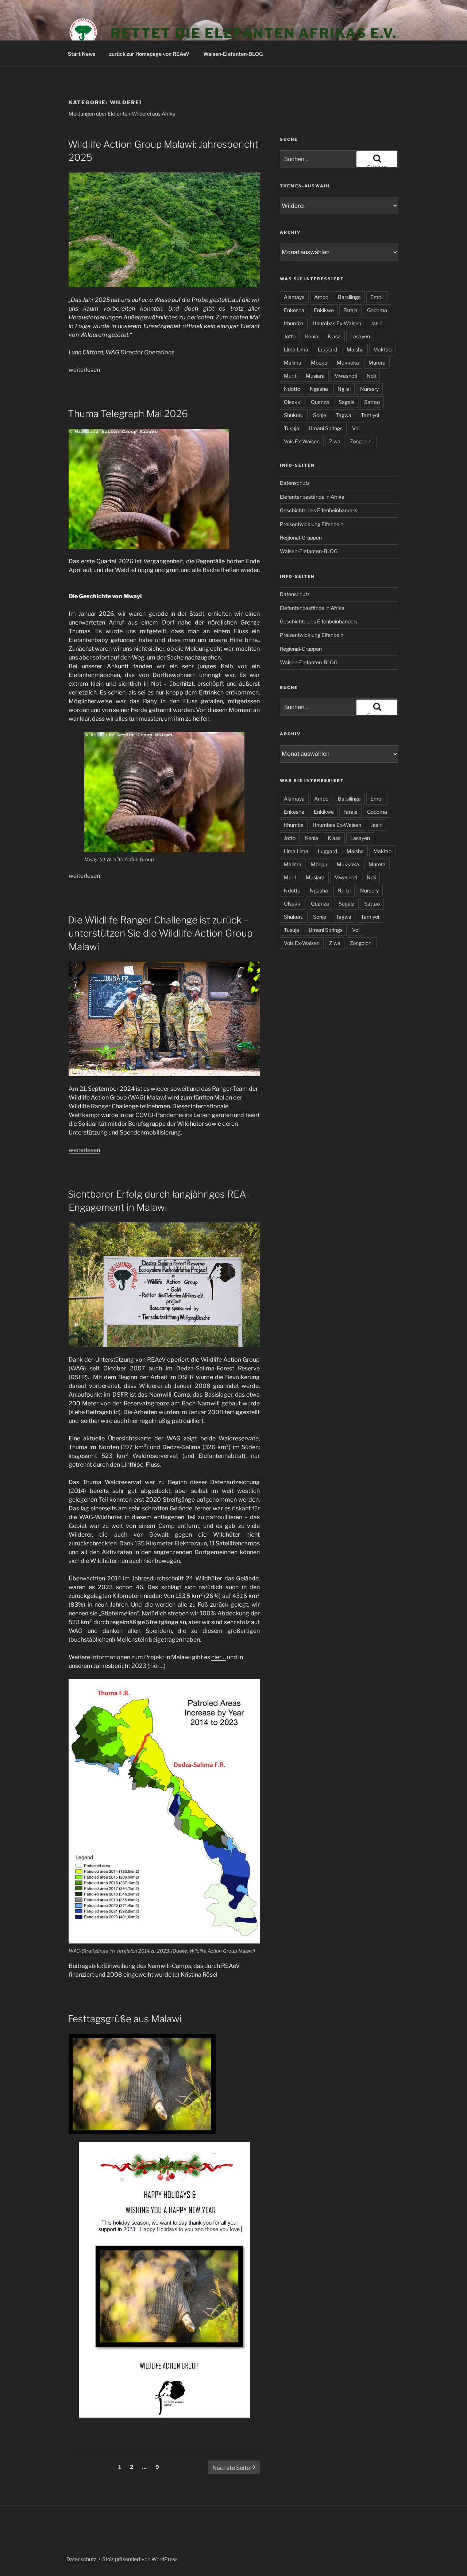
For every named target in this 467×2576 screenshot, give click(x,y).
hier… (219, 1657)
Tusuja (292, 428)
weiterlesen (84, 370)
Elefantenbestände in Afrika (312, 497)
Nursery (369, 389)
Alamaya (294, 297)
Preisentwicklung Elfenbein (312, 524)
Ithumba (294, 323)
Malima (293, 363)
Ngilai (344, 389)
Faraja (350, 310)
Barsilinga (349, 297)
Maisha (355, 349)
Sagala (347, 402)
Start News (82, 54)
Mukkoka (348, 363)
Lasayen (360, 336)
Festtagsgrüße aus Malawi (125, 2019)
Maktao (382, 349)
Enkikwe (324, 310)
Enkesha (294, 310)
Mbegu (319, 363)
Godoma (377, 310)
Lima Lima (296, 349)
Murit (290, 376)
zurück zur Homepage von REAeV (149, 54)
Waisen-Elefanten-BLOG (233, 54)
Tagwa (344, 415)
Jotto (290, 336)
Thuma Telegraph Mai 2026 (128, 414)
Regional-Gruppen (301, 538)
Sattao (372, 402)
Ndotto (292, 389)
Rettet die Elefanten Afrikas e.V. (254, 33)
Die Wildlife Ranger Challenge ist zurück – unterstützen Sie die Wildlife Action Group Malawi (160, 933)
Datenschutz (295, 483)
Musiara (315, 376)
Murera (377, 363)
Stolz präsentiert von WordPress (140, 2559)
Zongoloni (361, 441)
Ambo (321, 297)
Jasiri (377, 323)
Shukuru (294, 415)
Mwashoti (346, 376)
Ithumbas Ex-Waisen (337, 323)
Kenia (312, 336)
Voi (356, 428)
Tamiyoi (370, 415)
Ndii (371, 376)
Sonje (320, 415)
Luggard (327, 349)
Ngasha (319, 389)
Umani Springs (326, 428)
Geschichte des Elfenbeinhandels (319, 510)
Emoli (377, 297)
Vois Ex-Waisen (302, 441)
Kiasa (334, 336)
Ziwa (335, 441)
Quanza (320, 402)
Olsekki (293, 402)
